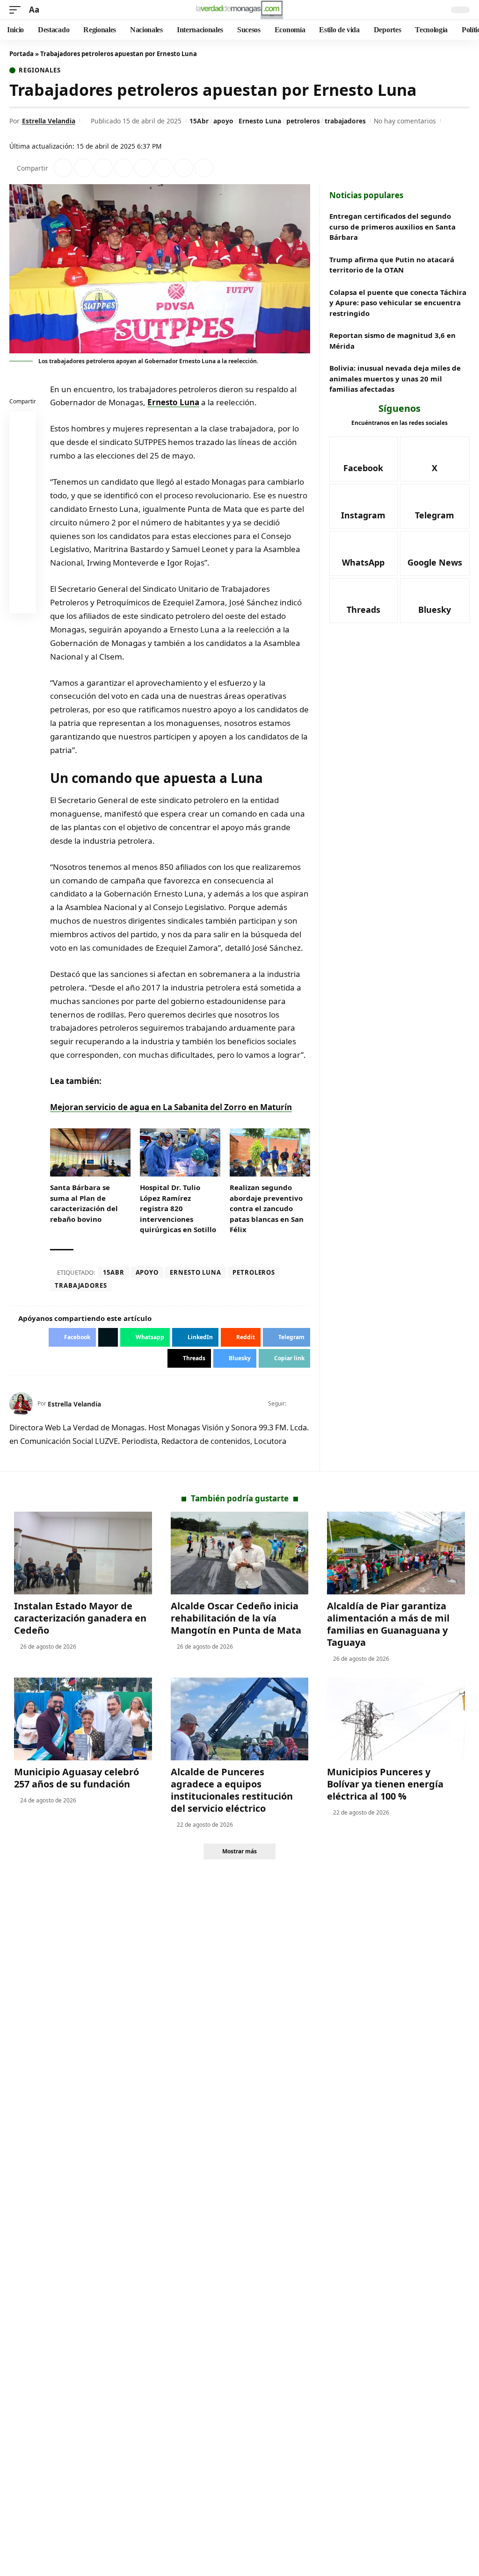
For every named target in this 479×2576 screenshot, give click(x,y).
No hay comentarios (405, 121)
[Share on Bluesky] (23, 580)
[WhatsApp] (363, 553)
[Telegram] (435, 506)
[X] (306, 1404)
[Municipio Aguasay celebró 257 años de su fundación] (83, 1719)
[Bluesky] (435, 601)
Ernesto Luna (260, 121)
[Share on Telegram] (164, 168)
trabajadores (345, 121)
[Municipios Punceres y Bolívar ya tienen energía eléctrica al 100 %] (396, 1719)
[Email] (23, 602)
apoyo (223, 121)
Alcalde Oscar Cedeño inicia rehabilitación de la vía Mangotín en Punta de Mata (236, 1618)
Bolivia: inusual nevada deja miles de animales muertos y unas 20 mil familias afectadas (395, 378)
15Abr (199, 121)
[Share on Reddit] (144, 168)
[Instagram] (363, 506)
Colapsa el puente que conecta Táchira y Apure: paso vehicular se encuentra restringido (398, 303)
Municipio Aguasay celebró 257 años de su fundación (76, 1778)
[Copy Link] (204, 168)
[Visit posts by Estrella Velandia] (21, 1404)
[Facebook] (294, 1404)
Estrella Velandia (49, 121)
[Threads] (363, 601)
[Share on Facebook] (63, 168)
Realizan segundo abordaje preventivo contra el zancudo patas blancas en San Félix (267, 1208)
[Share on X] (83, 168)
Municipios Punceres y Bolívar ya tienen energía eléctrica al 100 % (385, 1784)
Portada (22, 54)
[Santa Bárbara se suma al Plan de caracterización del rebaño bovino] (90, 1152)
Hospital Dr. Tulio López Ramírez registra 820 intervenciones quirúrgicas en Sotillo (178, 1208)
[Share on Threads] (184, 168)
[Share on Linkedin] (123, 168)
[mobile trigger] (17, 10)
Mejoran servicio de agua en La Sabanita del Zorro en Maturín (171, 1107)
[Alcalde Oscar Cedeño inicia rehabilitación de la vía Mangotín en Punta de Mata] (240, 1553)
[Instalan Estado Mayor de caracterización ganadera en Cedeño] (83, 1553)
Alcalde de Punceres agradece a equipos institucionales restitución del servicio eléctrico (232, 1790)
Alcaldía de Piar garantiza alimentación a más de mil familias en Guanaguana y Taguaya (388, 1624)
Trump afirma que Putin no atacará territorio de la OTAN (392, 265)
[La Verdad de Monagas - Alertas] (239, 10)
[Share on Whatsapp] (103, 168)
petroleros (303, 121)
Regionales (40, 70)
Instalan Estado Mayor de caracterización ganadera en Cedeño (80, 1618)
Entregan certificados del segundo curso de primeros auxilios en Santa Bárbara (392, 226)
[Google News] (435, 553)
